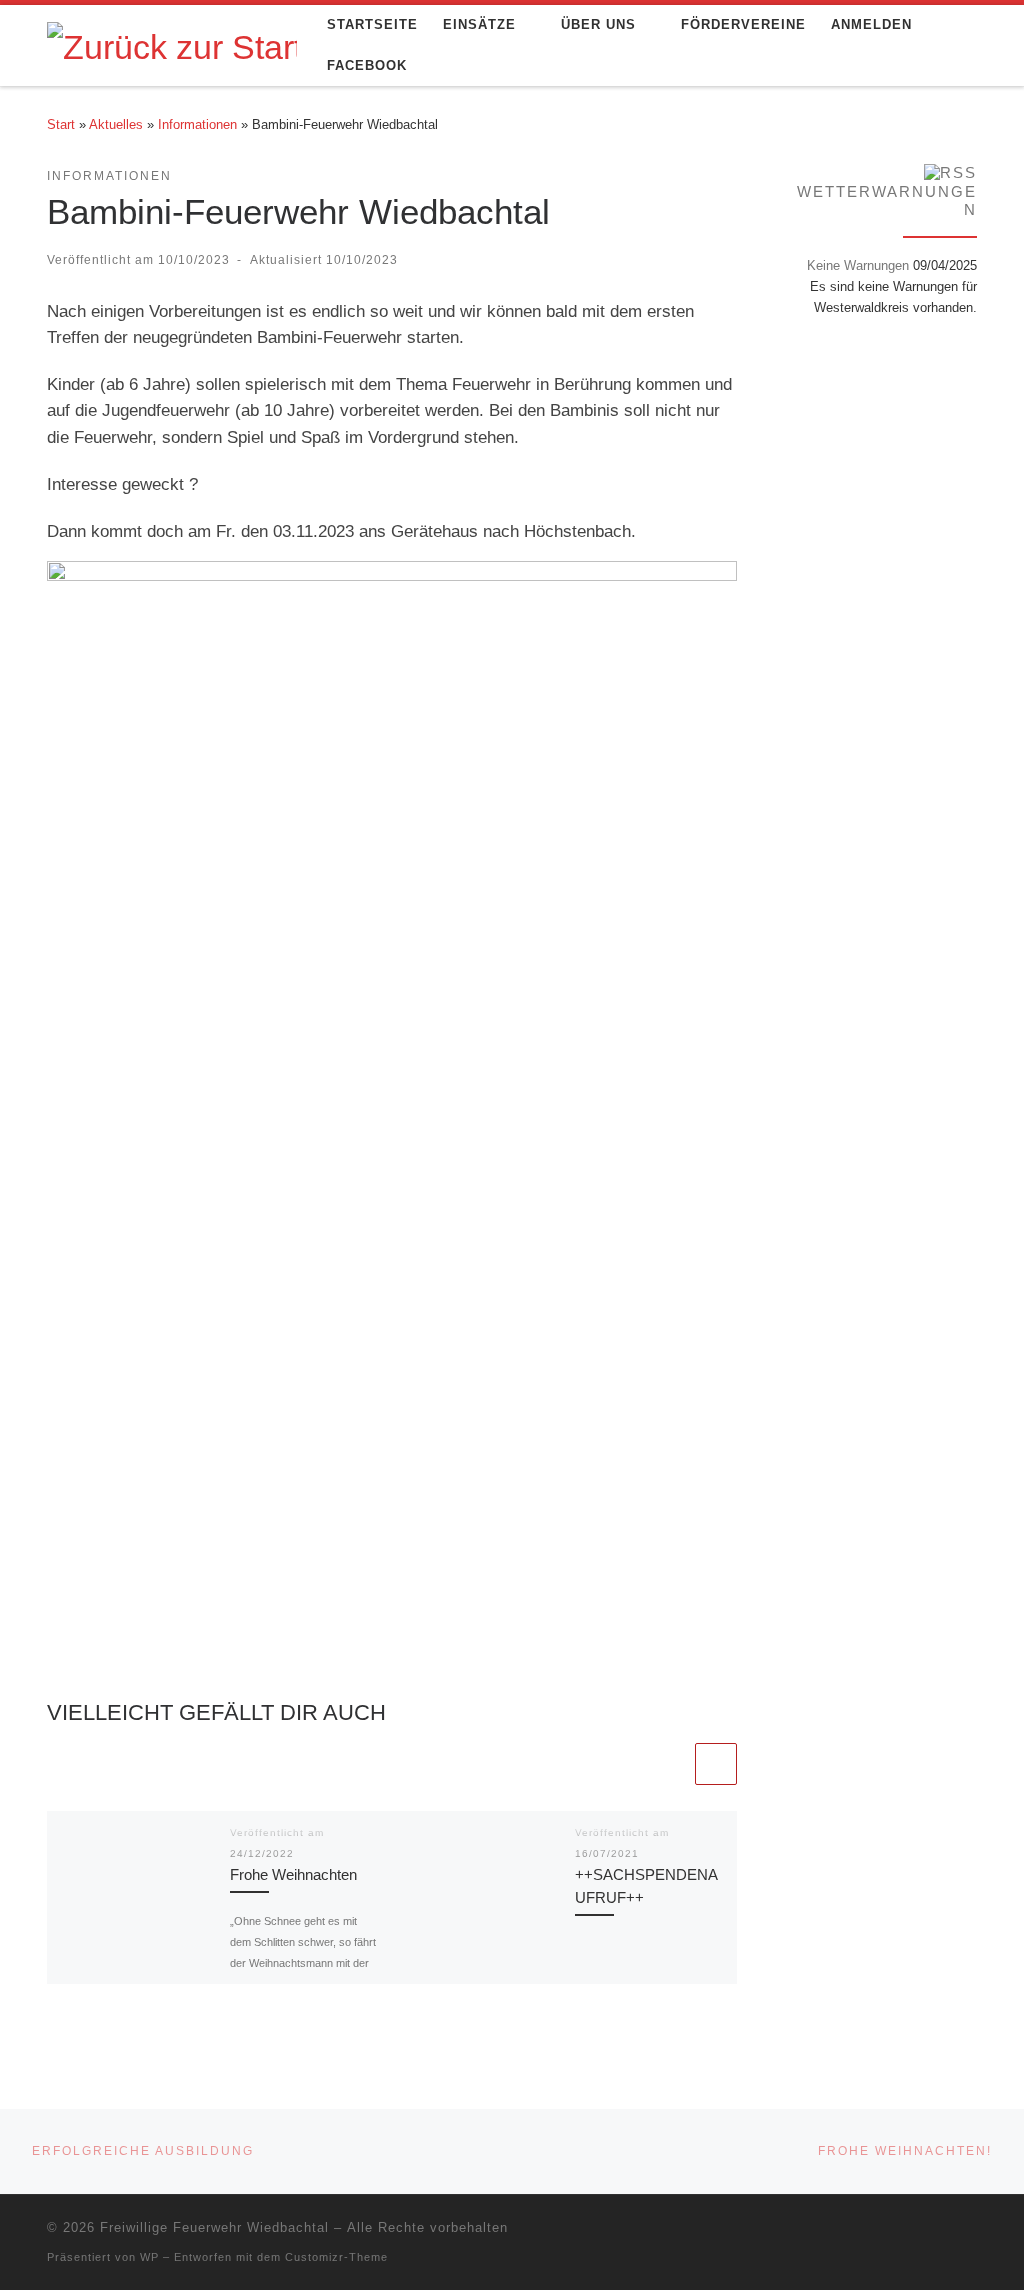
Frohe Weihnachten (293, 1874)
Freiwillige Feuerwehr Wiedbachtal (214, 2227)
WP (149, 2257)
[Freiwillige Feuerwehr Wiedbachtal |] (172, 44)
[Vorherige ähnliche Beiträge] (670, 1764)
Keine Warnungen (858, 265)
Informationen (197, 124)
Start (61, 124)
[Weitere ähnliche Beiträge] (716, 1764)
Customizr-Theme (336, 2257)
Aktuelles (116, 124)
